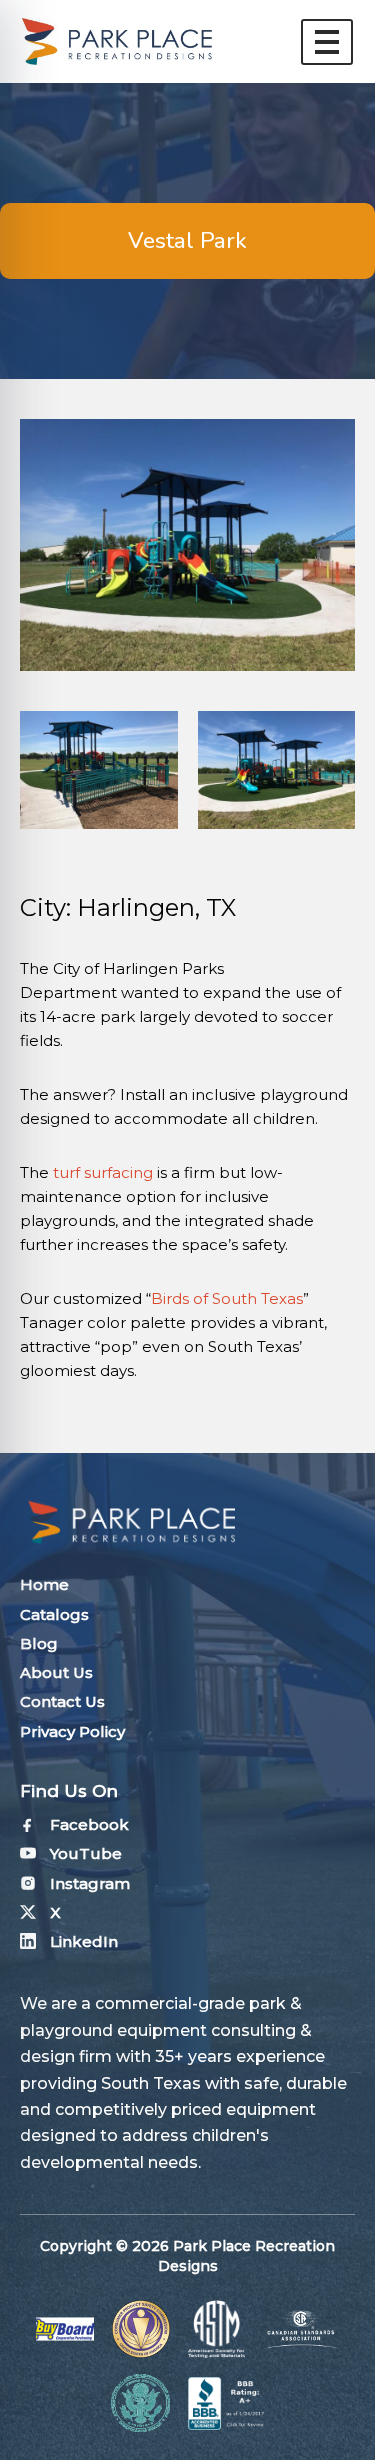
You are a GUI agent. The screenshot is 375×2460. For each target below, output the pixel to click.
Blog (39, 1643)
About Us (56, 1672)
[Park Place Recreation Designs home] (117, 41)
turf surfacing (103, 1172)
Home (44, 1584)
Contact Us (62, 1701)
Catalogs (54, 1614)
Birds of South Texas (227, 1298)
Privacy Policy (72, 1731)
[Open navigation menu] (327, 42)
